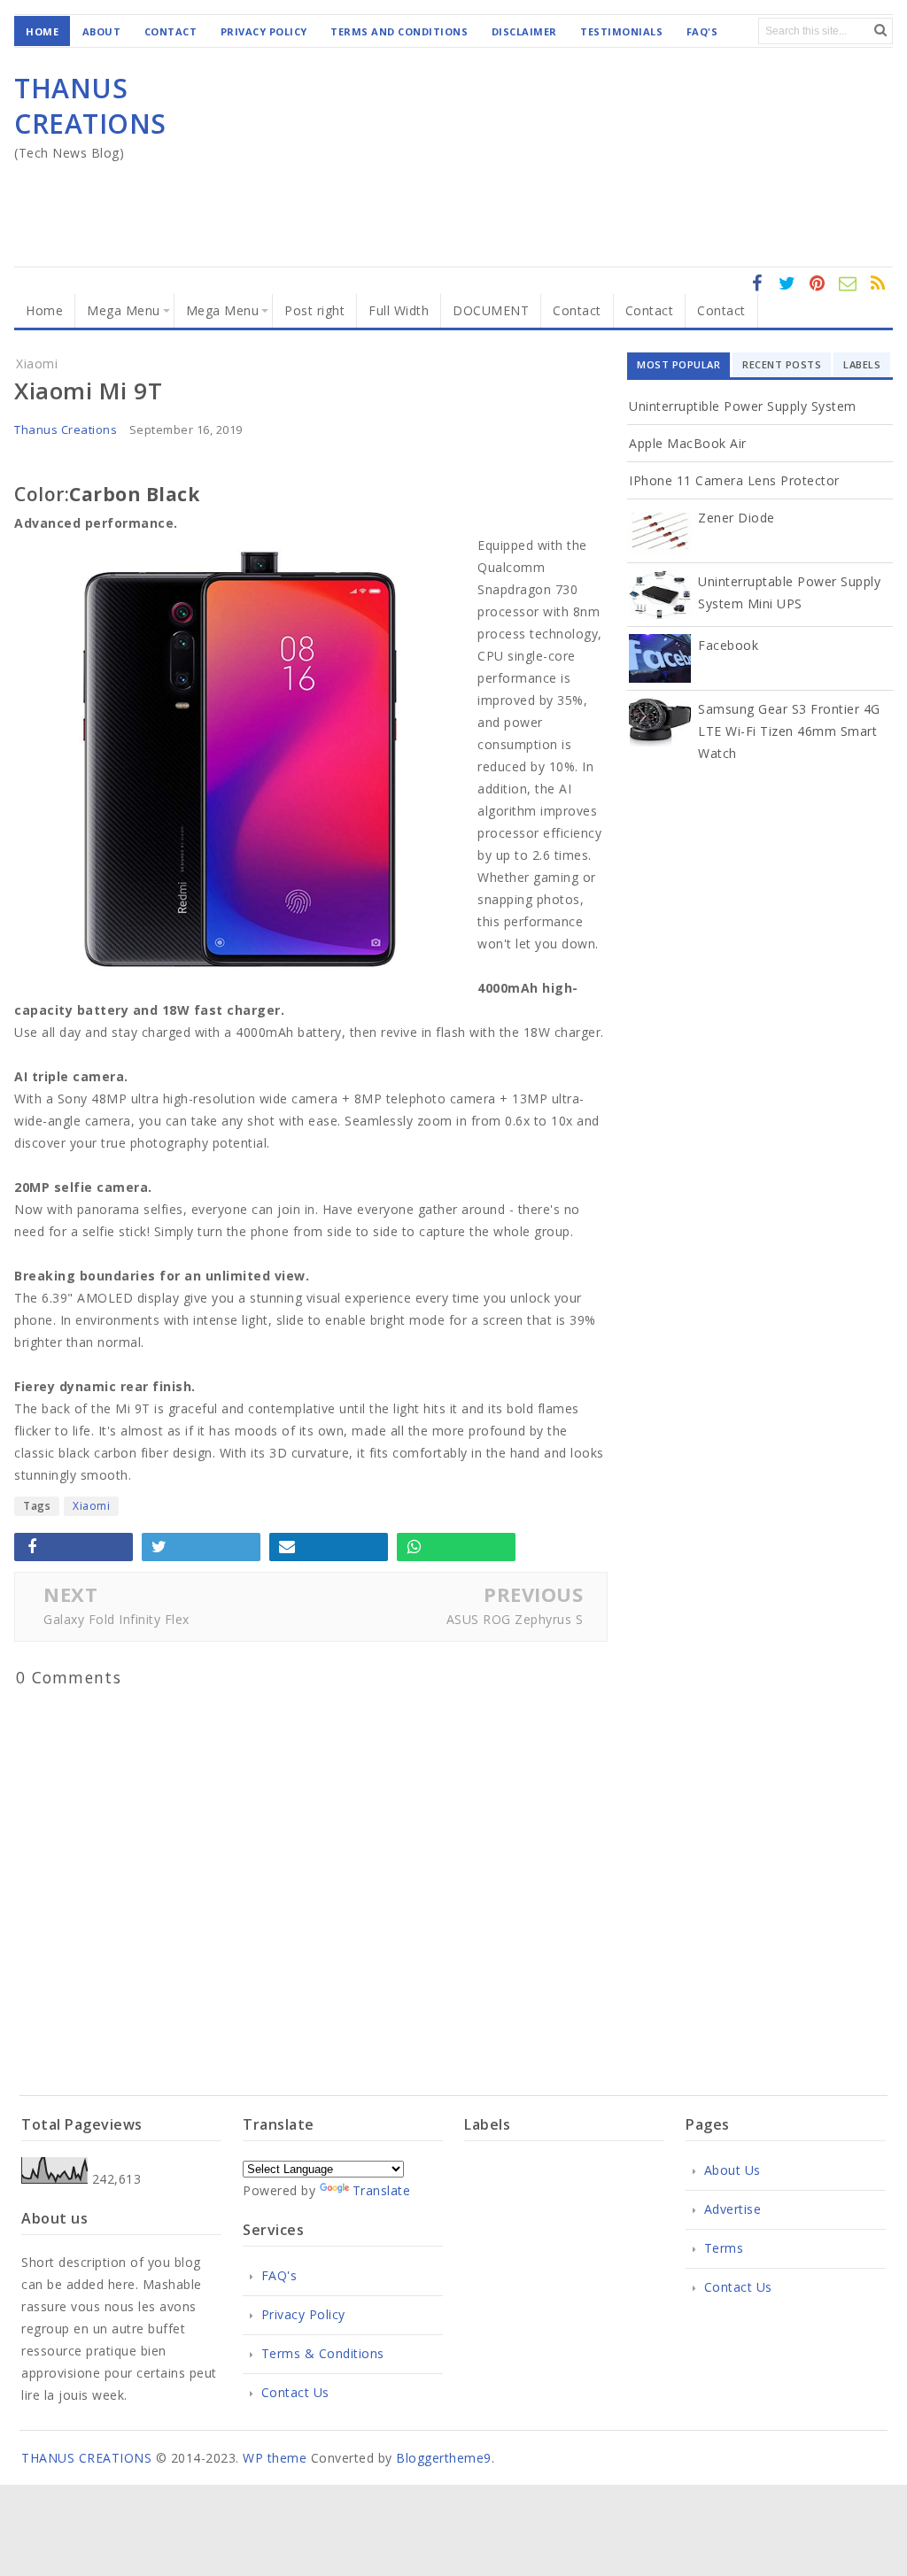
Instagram (818, 293)
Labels (862, 364)
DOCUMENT (491, 310)
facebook (757, 293)
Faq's (702, 31)
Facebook (728, 645)
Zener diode (736, 518)
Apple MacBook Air (688, 443)
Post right (314, 310)
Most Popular (678, 364)
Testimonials (621, 31)
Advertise (733, 2209)
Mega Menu (124, 310)
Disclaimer (524, 31)
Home (42, 31)
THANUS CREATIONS (90, 106)
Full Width (399, 310)
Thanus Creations (66, 429)
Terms (724, 2248)
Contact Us (295, 2392)
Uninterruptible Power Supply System (743, 406)
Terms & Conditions (323, 2353)
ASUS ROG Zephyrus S (515, 1619)
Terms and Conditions (399, 31)
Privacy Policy (264, 31)
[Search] (880, 30)
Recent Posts (782, 364)
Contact (171, 31)
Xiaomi (91, 1506)
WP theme (275, 2458)
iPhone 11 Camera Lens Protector (734, 480)
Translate (382, 2190)
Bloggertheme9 (444, 2458)
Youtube (878, 293)
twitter (787, 293)
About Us (733, 2170)
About (102, 31)
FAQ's (279, 2275)
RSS (848, 293)
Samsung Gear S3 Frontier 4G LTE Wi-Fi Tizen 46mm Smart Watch (789, 731)
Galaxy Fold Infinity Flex (116, 1619)
